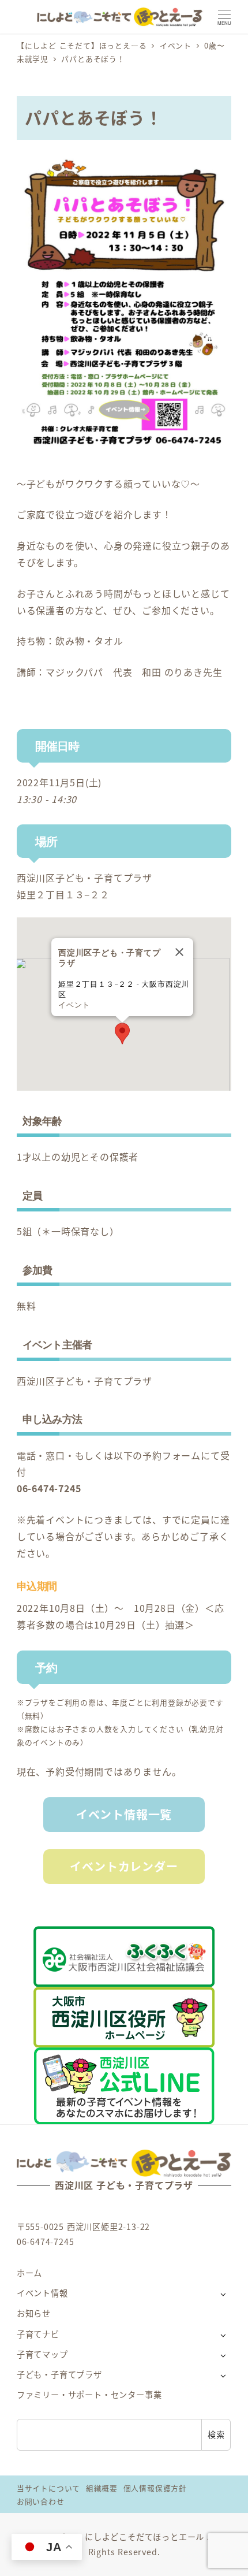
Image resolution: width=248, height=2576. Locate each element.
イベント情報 (42, 2293)
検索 (216, 2434)
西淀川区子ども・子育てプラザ (84, 878)
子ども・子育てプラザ (59, 2374)
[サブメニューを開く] (223, 2294)
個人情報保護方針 (155, 2488)
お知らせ (34, 2313)
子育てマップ (42, 2354)
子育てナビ (38, 2334)
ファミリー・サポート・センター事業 (89, 2395)
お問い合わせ (41, 2501)
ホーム (29, 2273)
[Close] (179, 952)
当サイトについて (48, 2488)
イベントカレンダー (124, 1866)
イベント (74, 1005)
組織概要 (102, 2488)
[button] (122, 1034)
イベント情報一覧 (124, 1814)
